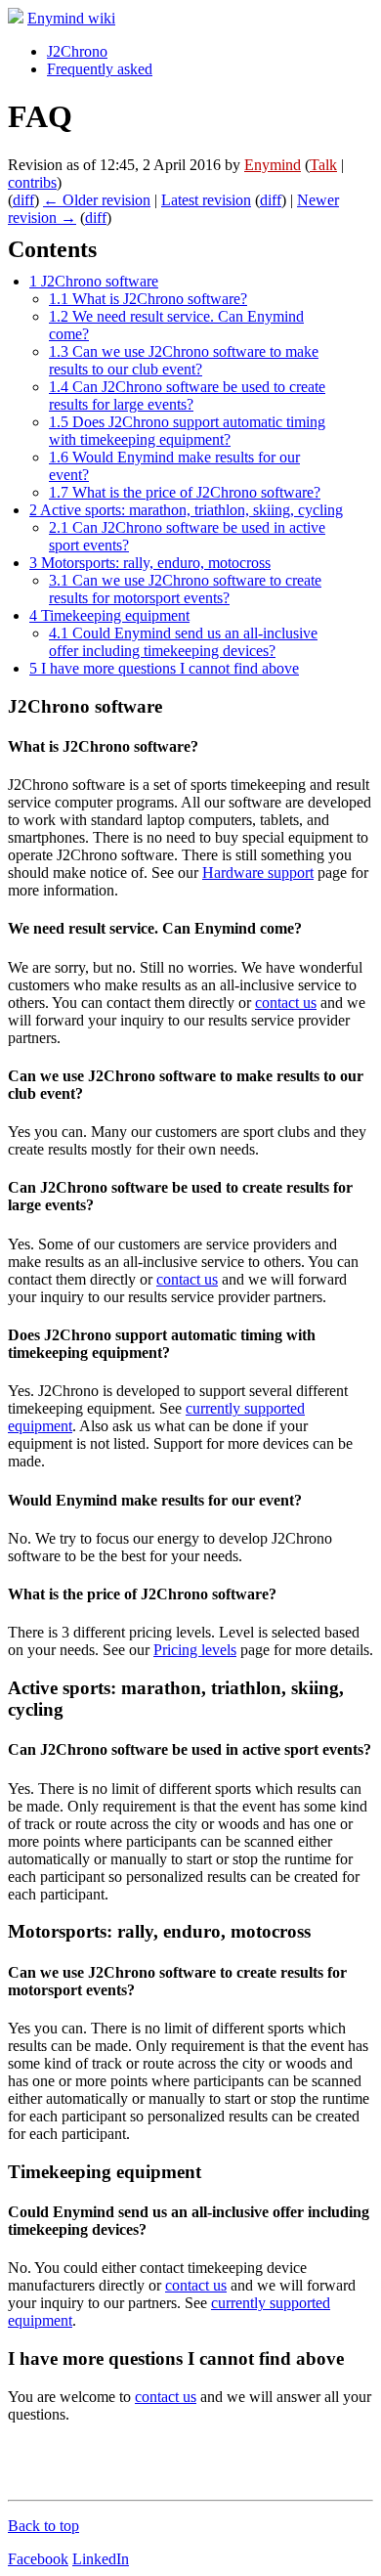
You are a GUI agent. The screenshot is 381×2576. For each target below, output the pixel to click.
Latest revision (206, 200)
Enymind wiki (71, 18)
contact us (286, 1003)
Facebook (38, 2559)
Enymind (273, 165)
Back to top (43, 2526)
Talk (323, 165)
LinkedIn (101, 2559)
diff (23, 200)
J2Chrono (77, 51)
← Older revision (97, 200)
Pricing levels (195, 1650)
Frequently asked (100, 69)
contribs (32, 182)
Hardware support (258, 873)
